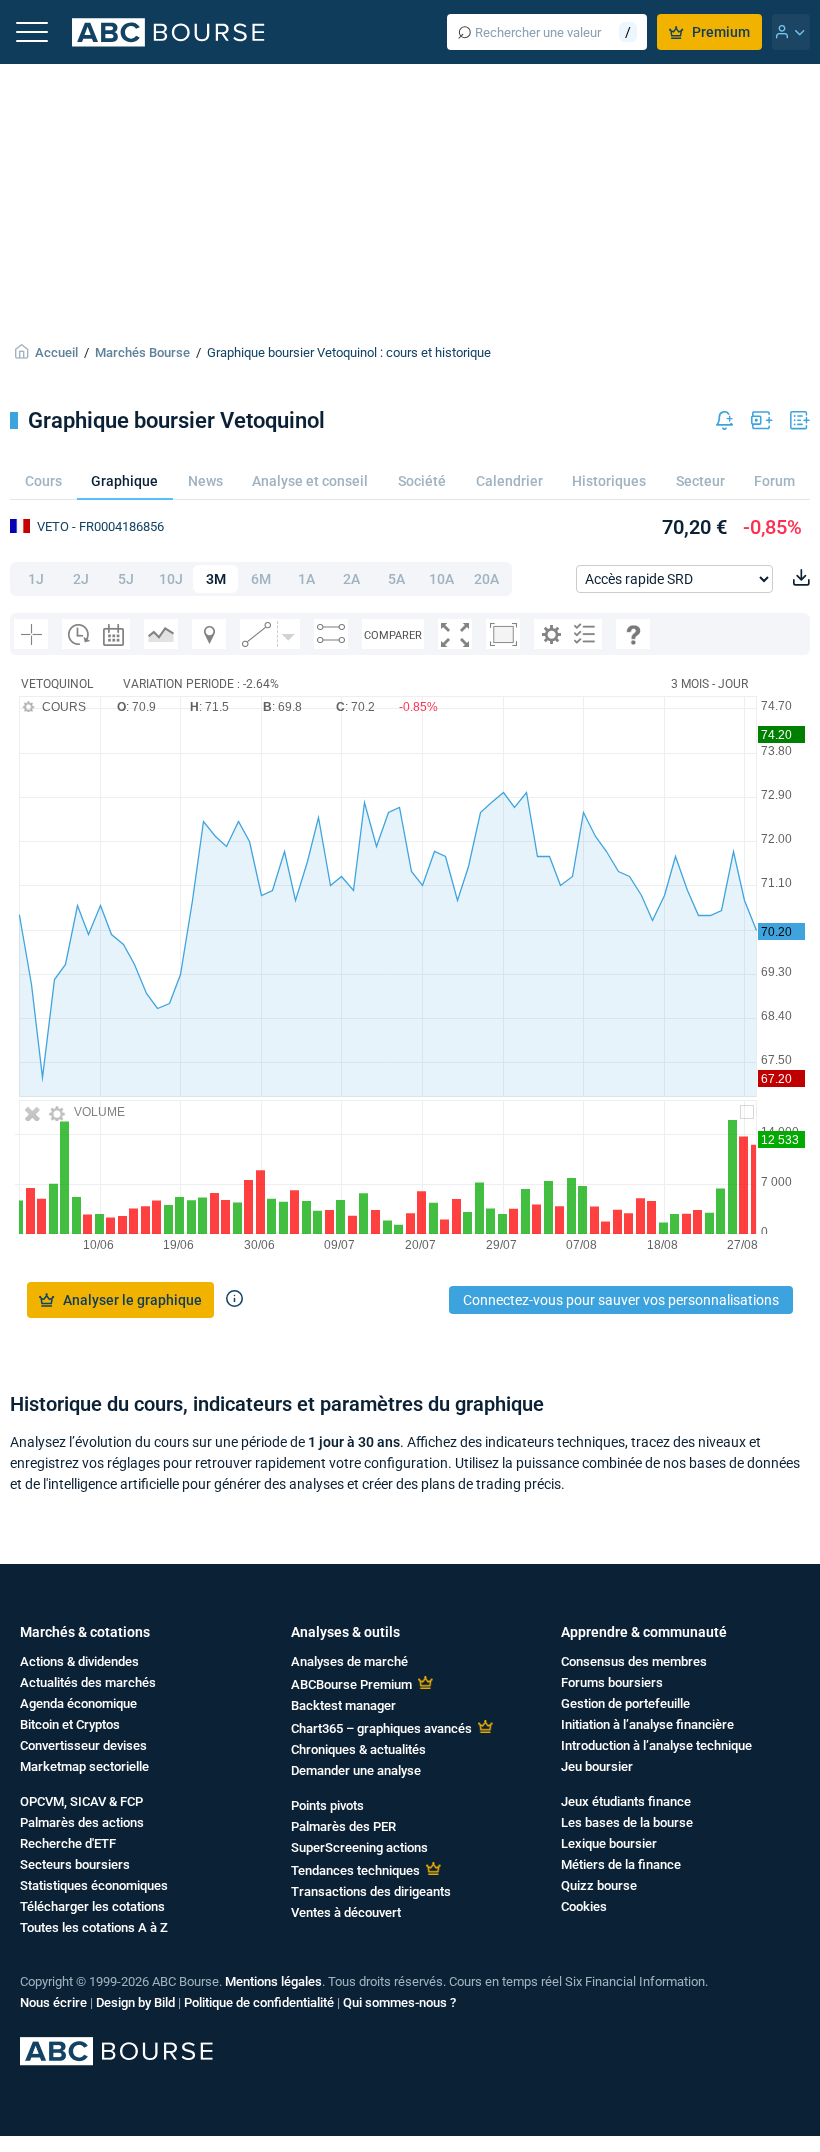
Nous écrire (53, 2002)
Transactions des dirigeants (371, 1891)
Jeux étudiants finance (626, 1801)
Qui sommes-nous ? (399, 2002)
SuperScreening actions (359, 1847)
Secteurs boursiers (75, 1864)
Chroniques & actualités (358, 1749)
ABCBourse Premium (351, 1684)
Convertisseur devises (83, 1745)
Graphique (124, 481)
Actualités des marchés (88, 1682)
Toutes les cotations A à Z (94, 1927)
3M (216, 579)
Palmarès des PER (343, 1826)
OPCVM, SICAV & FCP (81, 1801)
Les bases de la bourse (627, 1822)
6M (261, 579)
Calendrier (509, 481)
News (205, 481)
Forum (774, 481)
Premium (721, 32)
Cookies (584, 1906)
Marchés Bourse (142, 352)
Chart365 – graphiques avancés (381, 1728)
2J (81, 579)
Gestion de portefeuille (625, 1703)
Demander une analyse (356, 1770)
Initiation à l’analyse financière (647, 1724)
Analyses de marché (349, 1661)
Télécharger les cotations (92, 1906)
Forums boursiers (612, 1682)
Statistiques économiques (94, 1885)
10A (441, 579)
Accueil (56, 352)
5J (126, 579)
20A (486, 579)
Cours (43, 481)
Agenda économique (78, 1703)
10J (171, 579)
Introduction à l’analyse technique (656, 1745)
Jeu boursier (597, 1766)
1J (36, 579)
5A (396, 579)
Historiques (609, 481)
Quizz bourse (599, 1885)
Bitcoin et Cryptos (70, 1724)
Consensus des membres (634, 1661)
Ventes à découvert (346, 1912)
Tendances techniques (355, 1870)
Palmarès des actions (82, 1822)
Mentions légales (273, 1981)
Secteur (700, 481)
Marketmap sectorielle (84, 1766)
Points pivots (327, 1805)
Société (422, 481)
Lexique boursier (609, 1843)
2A (351, 579)
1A (306, 579)
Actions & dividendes (79, 1661)
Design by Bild (135, 2002)
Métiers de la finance (621, 1864)
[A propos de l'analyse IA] (234, 1300)
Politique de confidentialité (259, 2002)
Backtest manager (343, 1705)
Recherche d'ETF (68, 1843)
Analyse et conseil (310, 481)
